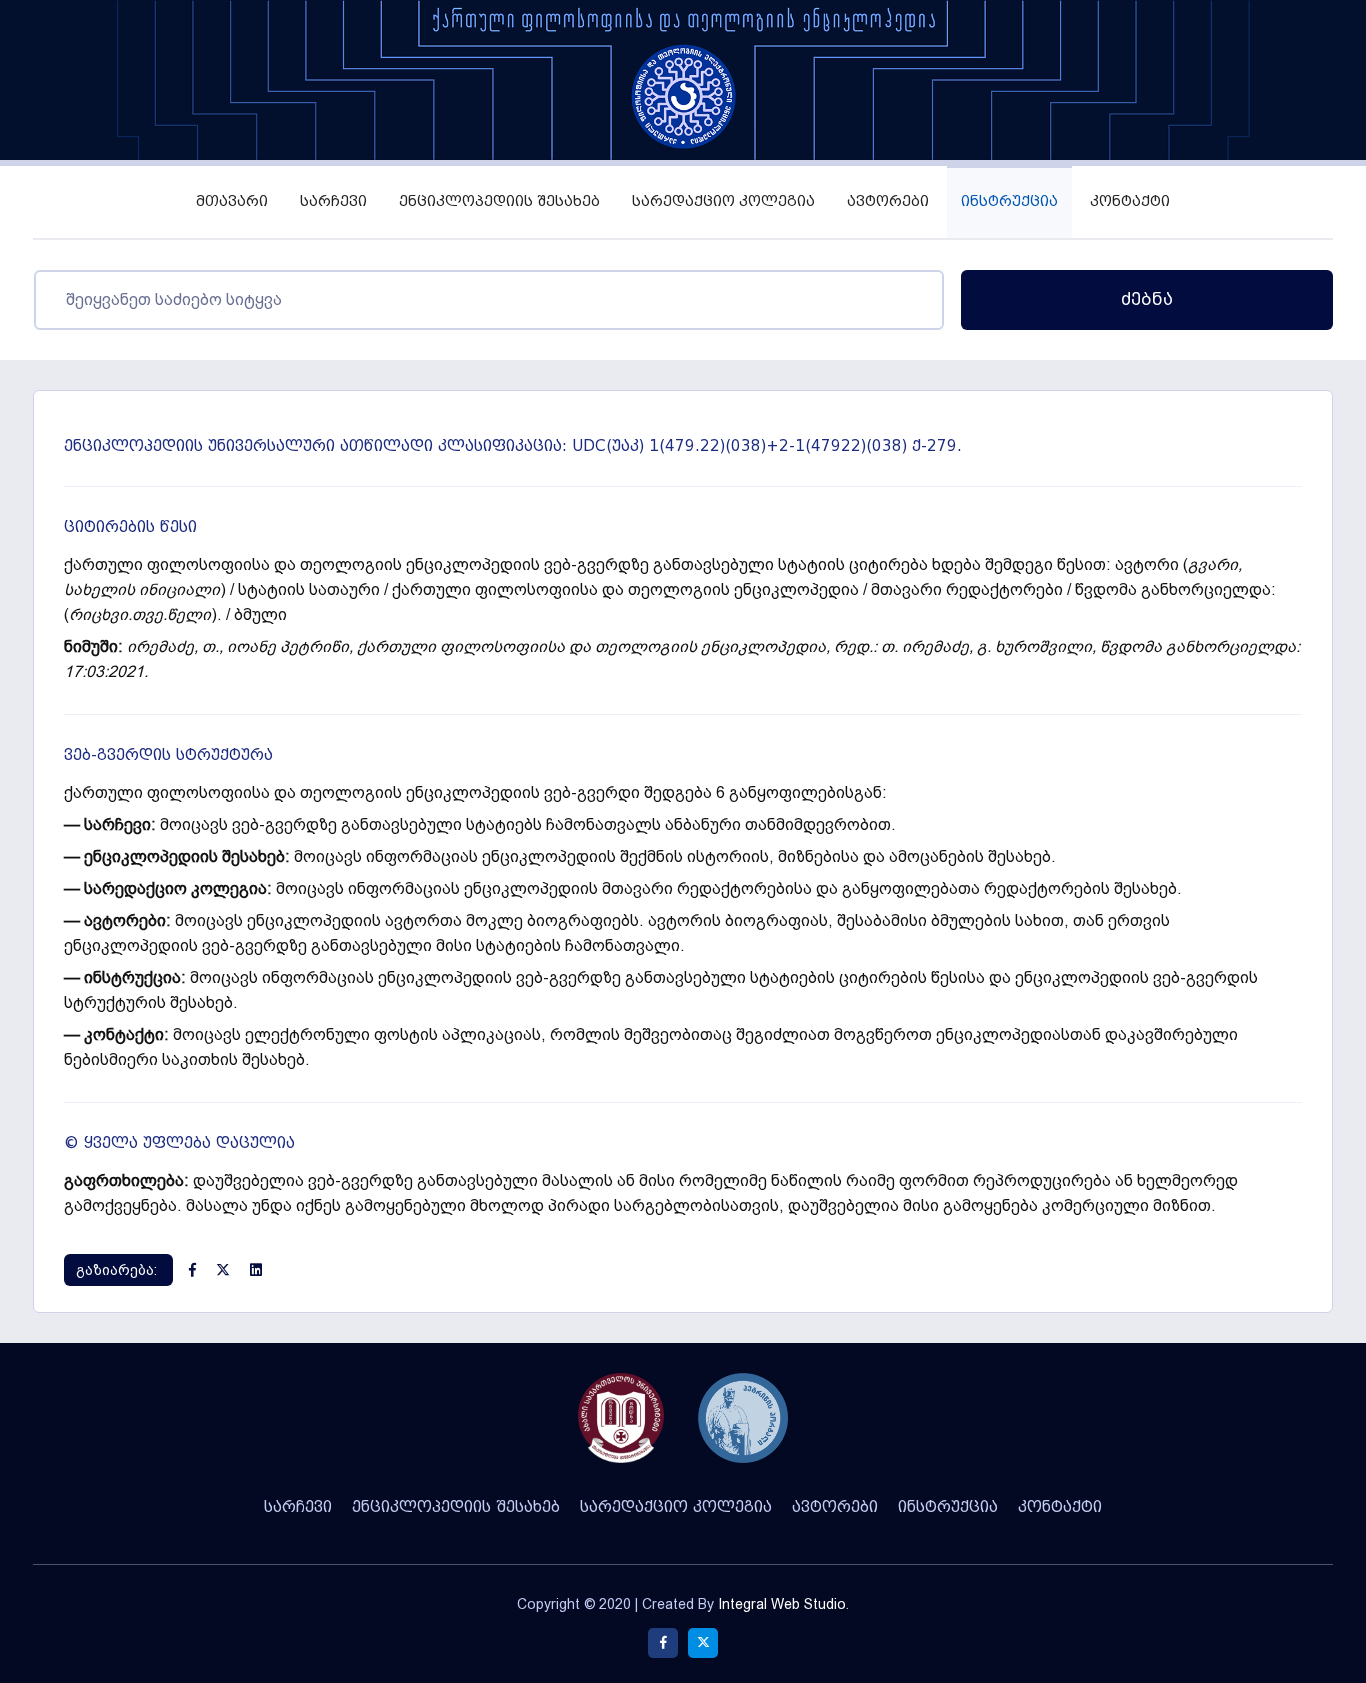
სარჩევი (333, 201)
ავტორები (888, 201)
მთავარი (232, 201)
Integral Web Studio (782, 1604)
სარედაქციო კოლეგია (723, 201)
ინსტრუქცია (1009, 201)
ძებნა (1147, 299)
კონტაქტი (1130, 201)
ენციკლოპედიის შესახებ (499, 201)
